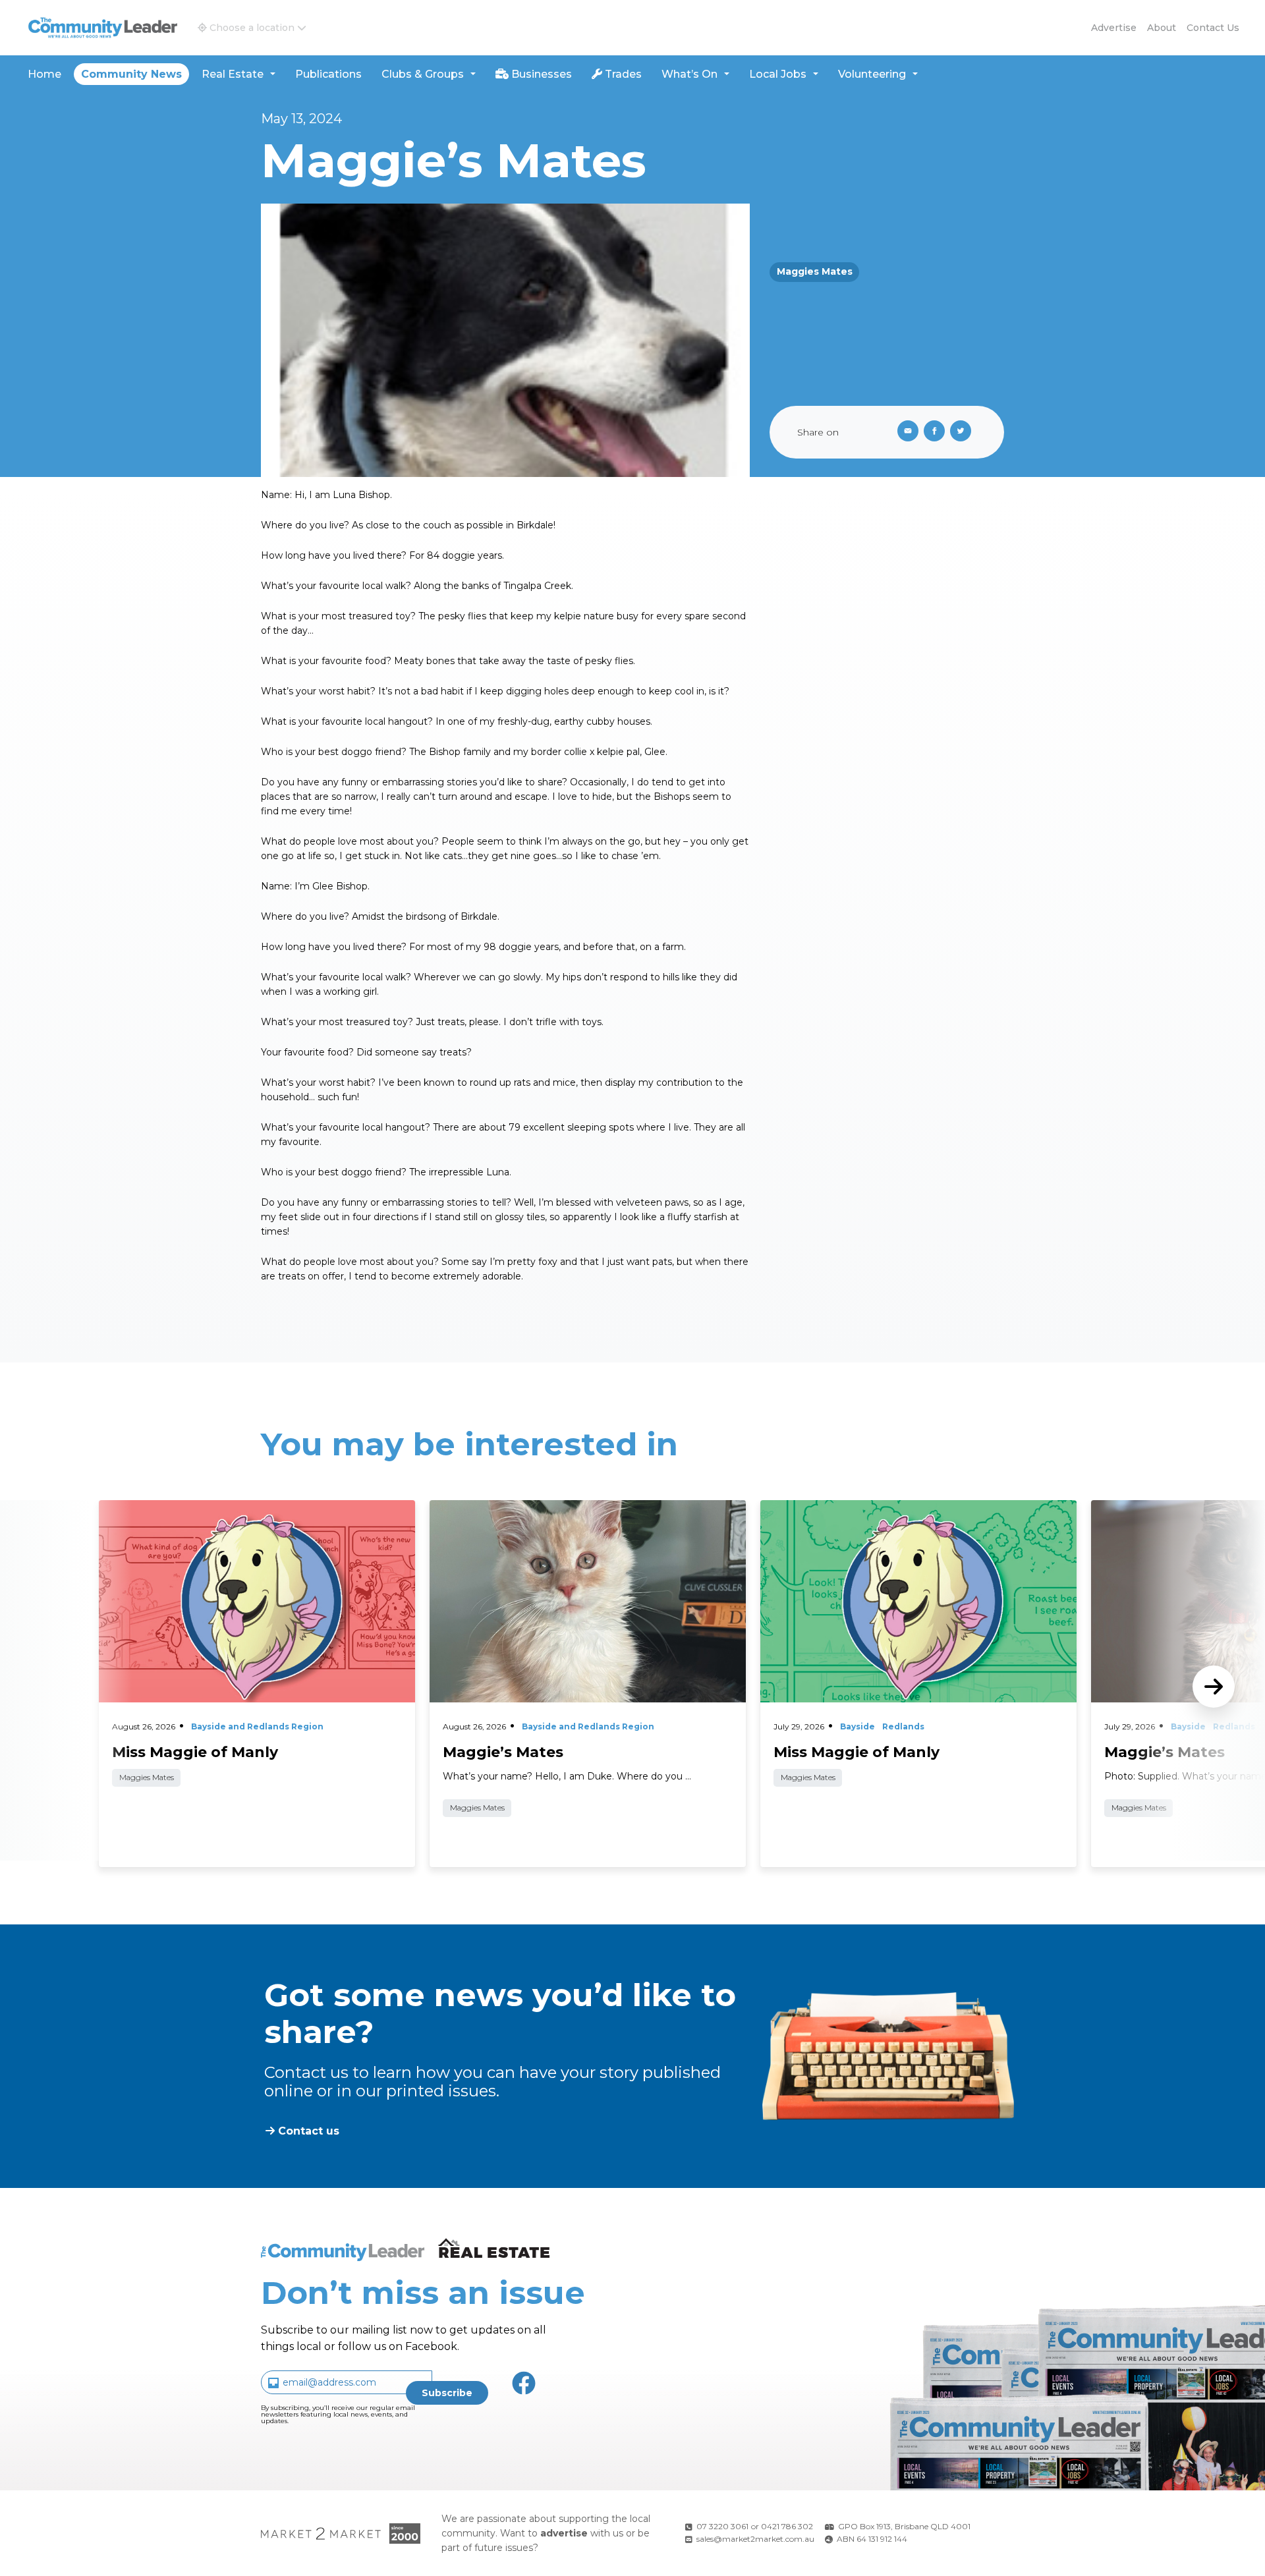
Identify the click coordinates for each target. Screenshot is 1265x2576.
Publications (328, 74)
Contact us (1213, 28)
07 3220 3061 (722, 2526)
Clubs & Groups (423, 74)
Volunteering (872, 74)
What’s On (689, 74)
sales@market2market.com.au (755, 2539)
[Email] (905, 432)
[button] (252, 28)
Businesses (540, 74)
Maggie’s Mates (1165, 1752)
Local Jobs (778, 74)
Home (44, 74)
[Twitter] (963, 432)
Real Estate (233, 74)
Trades (622, 74)
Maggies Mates (815, 271)
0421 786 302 (787, 2526)
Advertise (1114, 28)
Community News (131, 74)
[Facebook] (937, 432)
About (1162, 28)
